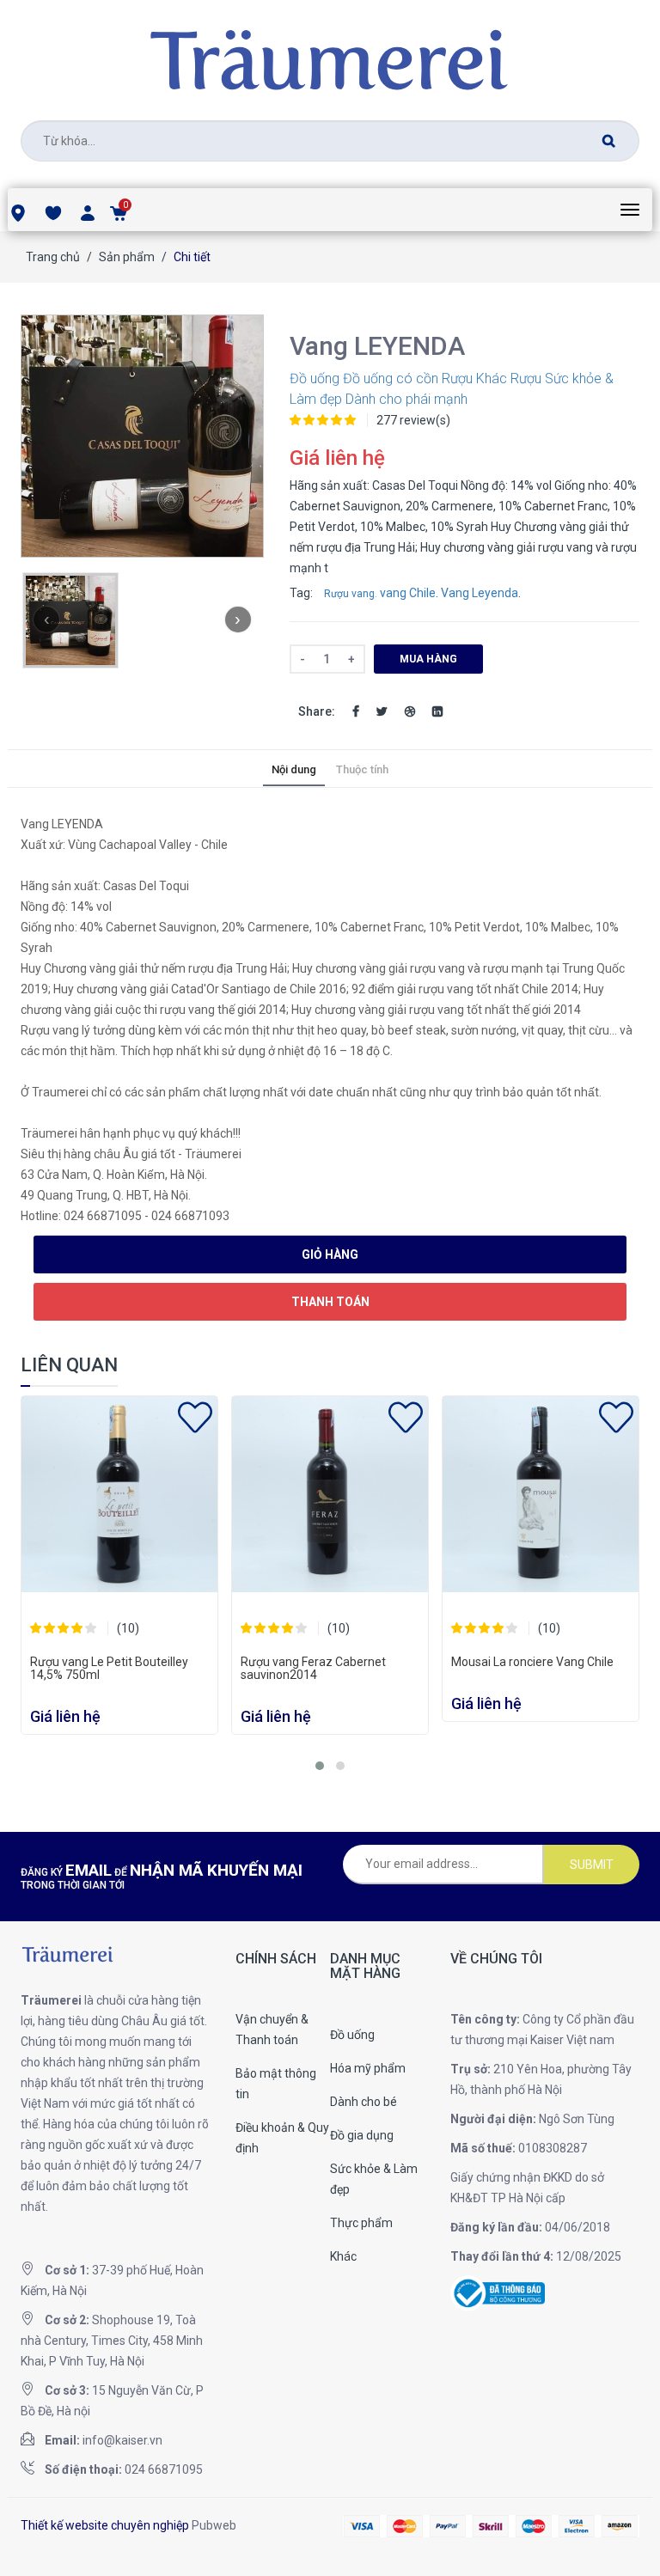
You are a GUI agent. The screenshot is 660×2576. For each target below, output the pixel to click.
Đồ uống (315, 378)
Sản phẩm (127, 257)
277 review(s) (413, 420)
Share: (317, 711)
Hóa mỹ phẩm (368, 2068)
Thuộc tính (362, 769)
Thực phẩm (361, 2223)
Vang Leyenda (480, 593)
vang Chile (408, 593)
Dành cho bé (364, 2102)
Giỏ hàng (330, 1254)
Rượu (457, 378)
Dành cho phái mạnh (406, 399)
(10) (128, 1628)
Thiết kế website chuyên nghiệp (105, 2525)
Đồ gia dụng (362, 2135)
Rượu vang (349, 594)
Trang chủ (53, 257)
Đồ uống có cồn (391, 378)
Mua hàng (428, 659)
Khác (492, 378)
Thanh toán (330, 1302)
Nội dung (294, 769)
